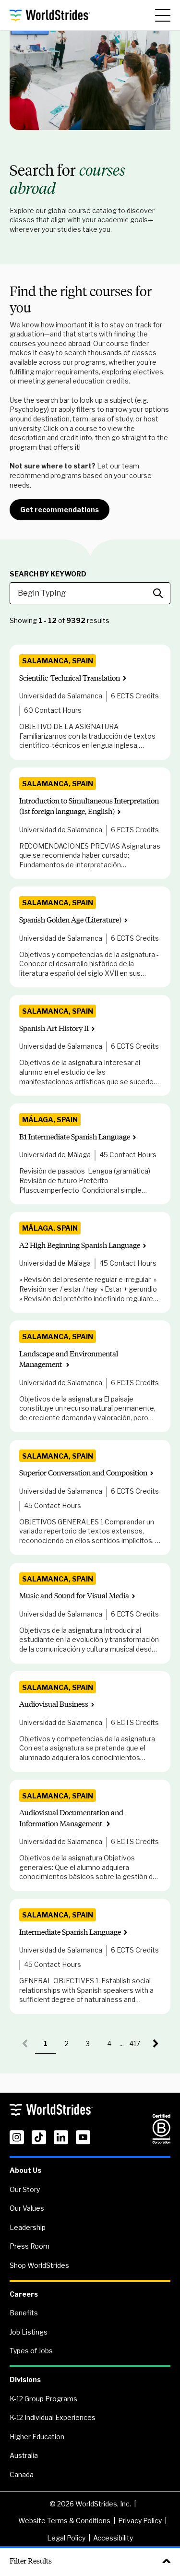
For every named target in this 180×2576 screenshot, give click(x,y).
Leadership (28, 2227)
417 (137, 2047)
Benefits (24, 2313)
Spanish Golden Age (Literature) (70, 920)
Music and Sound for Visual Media (74, 1596)
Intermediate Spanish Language (70, 1932)
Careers (24, 2294)
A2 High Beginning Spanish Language (80, 1245)
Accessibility (113, 2538)
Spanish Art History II (54, 1028)
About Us (25, 2170)
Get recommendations (60, 509)
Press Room (30, 2246)
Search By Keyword (48, 574)
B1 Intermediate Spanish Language (75, 1137)
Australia (24, 2455)
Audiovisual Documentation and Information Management (71, 1818)
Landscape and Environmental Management (69, 1359)
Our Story (25, 2189)
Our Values (27, 2208)
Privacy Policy (140, 2521)
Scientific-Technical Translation (70, 678)
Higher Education (37, 2437)
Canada (22, 2474)
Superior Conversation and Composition (83, 1473)
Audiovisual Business (54, 1704)
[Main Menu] (163, 15)
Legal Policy (66, 2538)
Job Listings (29, 2332)
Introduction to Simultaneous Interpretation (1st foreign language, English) (89, 806)
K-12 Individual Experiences (53, 2417)
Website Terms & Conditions (64, 2521)
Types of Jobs (31, 2351)
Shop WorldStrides (39, 2265)
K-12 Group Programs (43, 2399)
